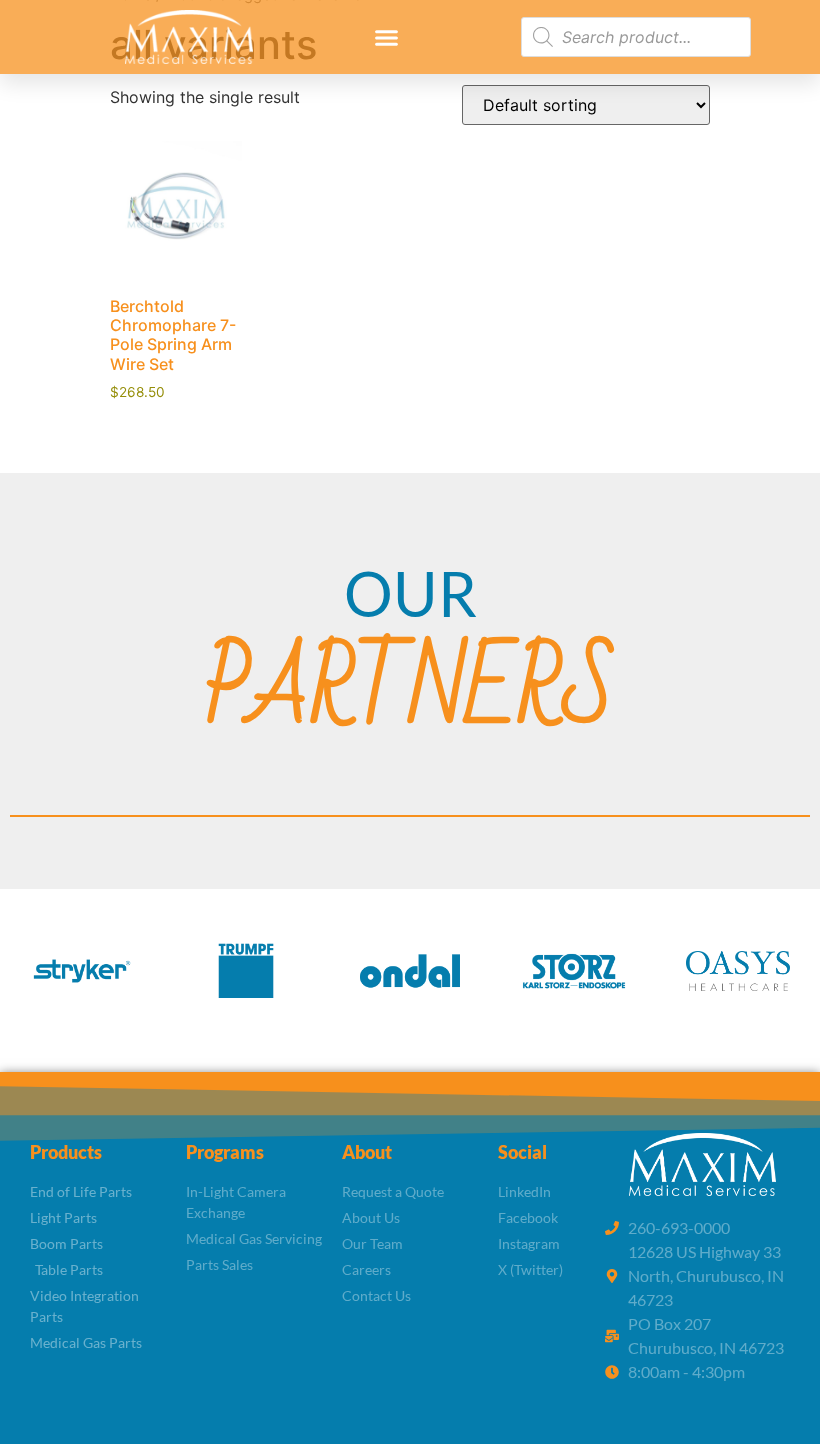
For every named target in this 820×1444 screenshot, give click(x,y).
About (367, 1152)
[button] (387, 37)
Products (66, 1152)
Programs (225, 1152)
